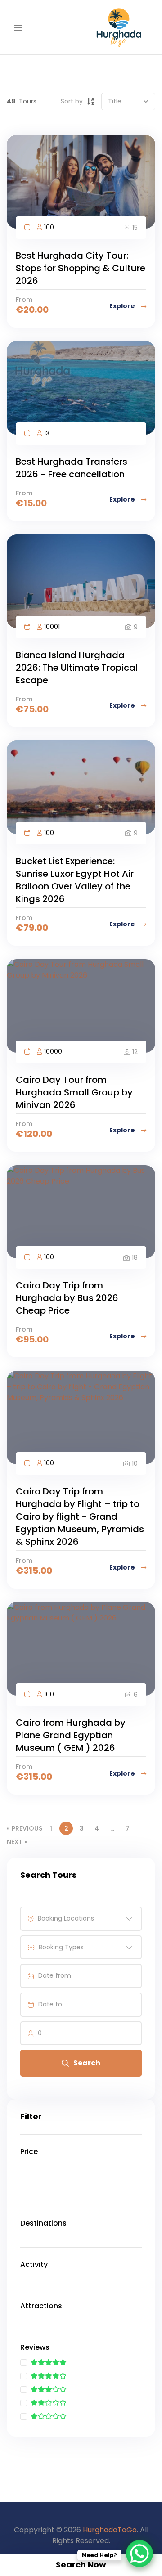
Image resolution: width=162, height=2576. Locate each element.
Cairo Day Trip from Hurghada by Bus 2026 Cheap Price (67, 1298)
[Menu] (18, 28)
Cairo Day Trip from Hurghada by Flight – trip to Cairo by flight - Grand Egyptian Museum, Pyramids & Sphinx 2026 (80, 1517)
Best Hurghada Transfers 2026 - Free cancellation (72, 468)
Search (87, 2063)
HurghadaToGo (110, 2530)
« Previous (25, 1828)
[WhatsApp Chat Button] (139, 2554)
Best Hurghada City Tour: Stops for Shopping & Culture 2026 (81, 268)
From (24, 300)
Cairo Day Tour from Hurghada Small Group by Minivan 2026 (74, 1092)
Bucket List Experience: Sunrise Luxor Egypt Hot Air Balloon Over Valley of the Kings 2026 (75, 880)
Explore (123, 306)
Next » (17, 1842)
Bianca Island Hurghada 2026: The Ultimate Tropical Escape (77, 668)
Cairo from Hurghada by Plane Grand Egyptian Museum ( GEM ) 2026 (71, 1735)
